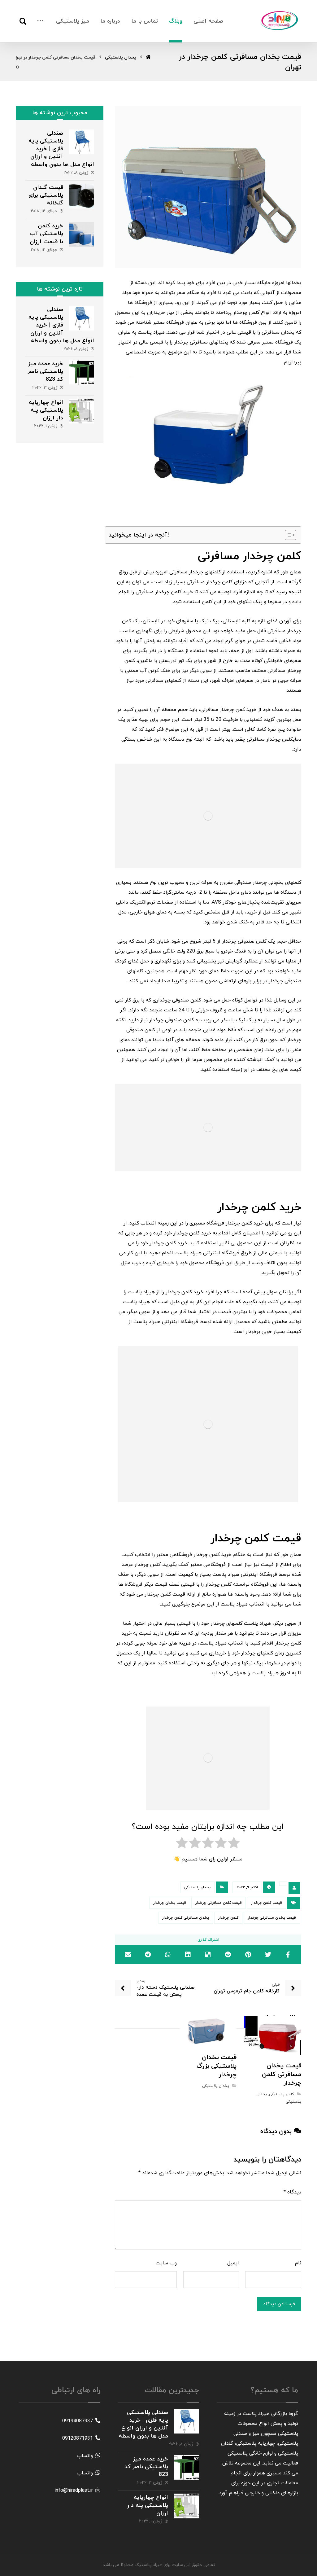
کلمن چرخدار (228, 1918)
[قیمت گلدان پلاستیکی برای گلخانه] (82, 196)
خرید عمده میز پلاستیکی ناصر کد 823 (45, 372)
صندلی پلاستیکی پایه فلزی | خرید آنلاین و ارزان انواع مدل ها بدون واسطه (61, 149)
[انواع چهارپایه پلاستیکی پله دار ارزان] (82, 411)
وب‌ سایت (166, 2263)
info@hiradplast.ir (74, 2491)
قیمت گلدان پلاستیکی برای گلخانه (46, 195)
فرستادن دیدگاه (279, 2304)
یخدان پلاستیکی (197, 1887)
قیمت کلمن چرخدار (267, 1903)
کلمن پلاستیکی (281, 2094)
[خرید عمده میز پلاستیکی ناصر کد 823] (82, 372)
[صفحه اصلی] (148, 57)
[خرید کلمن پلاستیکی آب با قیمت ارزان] (82, 234)
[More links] (40, 21)
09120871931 (78, 2438)
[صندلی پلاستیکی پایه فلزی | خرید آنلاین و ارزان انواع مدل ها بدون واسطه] (82, 142)
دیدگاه (292, 2192)
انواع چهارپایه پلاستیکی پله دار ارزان (46, 410)
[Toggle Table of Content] (287, 535)
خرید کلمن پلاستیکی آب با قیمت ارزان (46, 234)
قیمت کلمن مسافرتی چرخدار (219, 1903)
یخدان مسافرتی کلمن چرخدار (186, 1918)
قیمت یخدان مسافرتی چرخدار (272, 1918)
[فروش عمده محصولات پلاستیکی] (280, 20)
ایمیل (233, 2263)
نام (298, 2263)
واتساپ (85, 2456)
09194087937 (78, 2421)
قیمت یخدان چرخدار (170, 1903)
